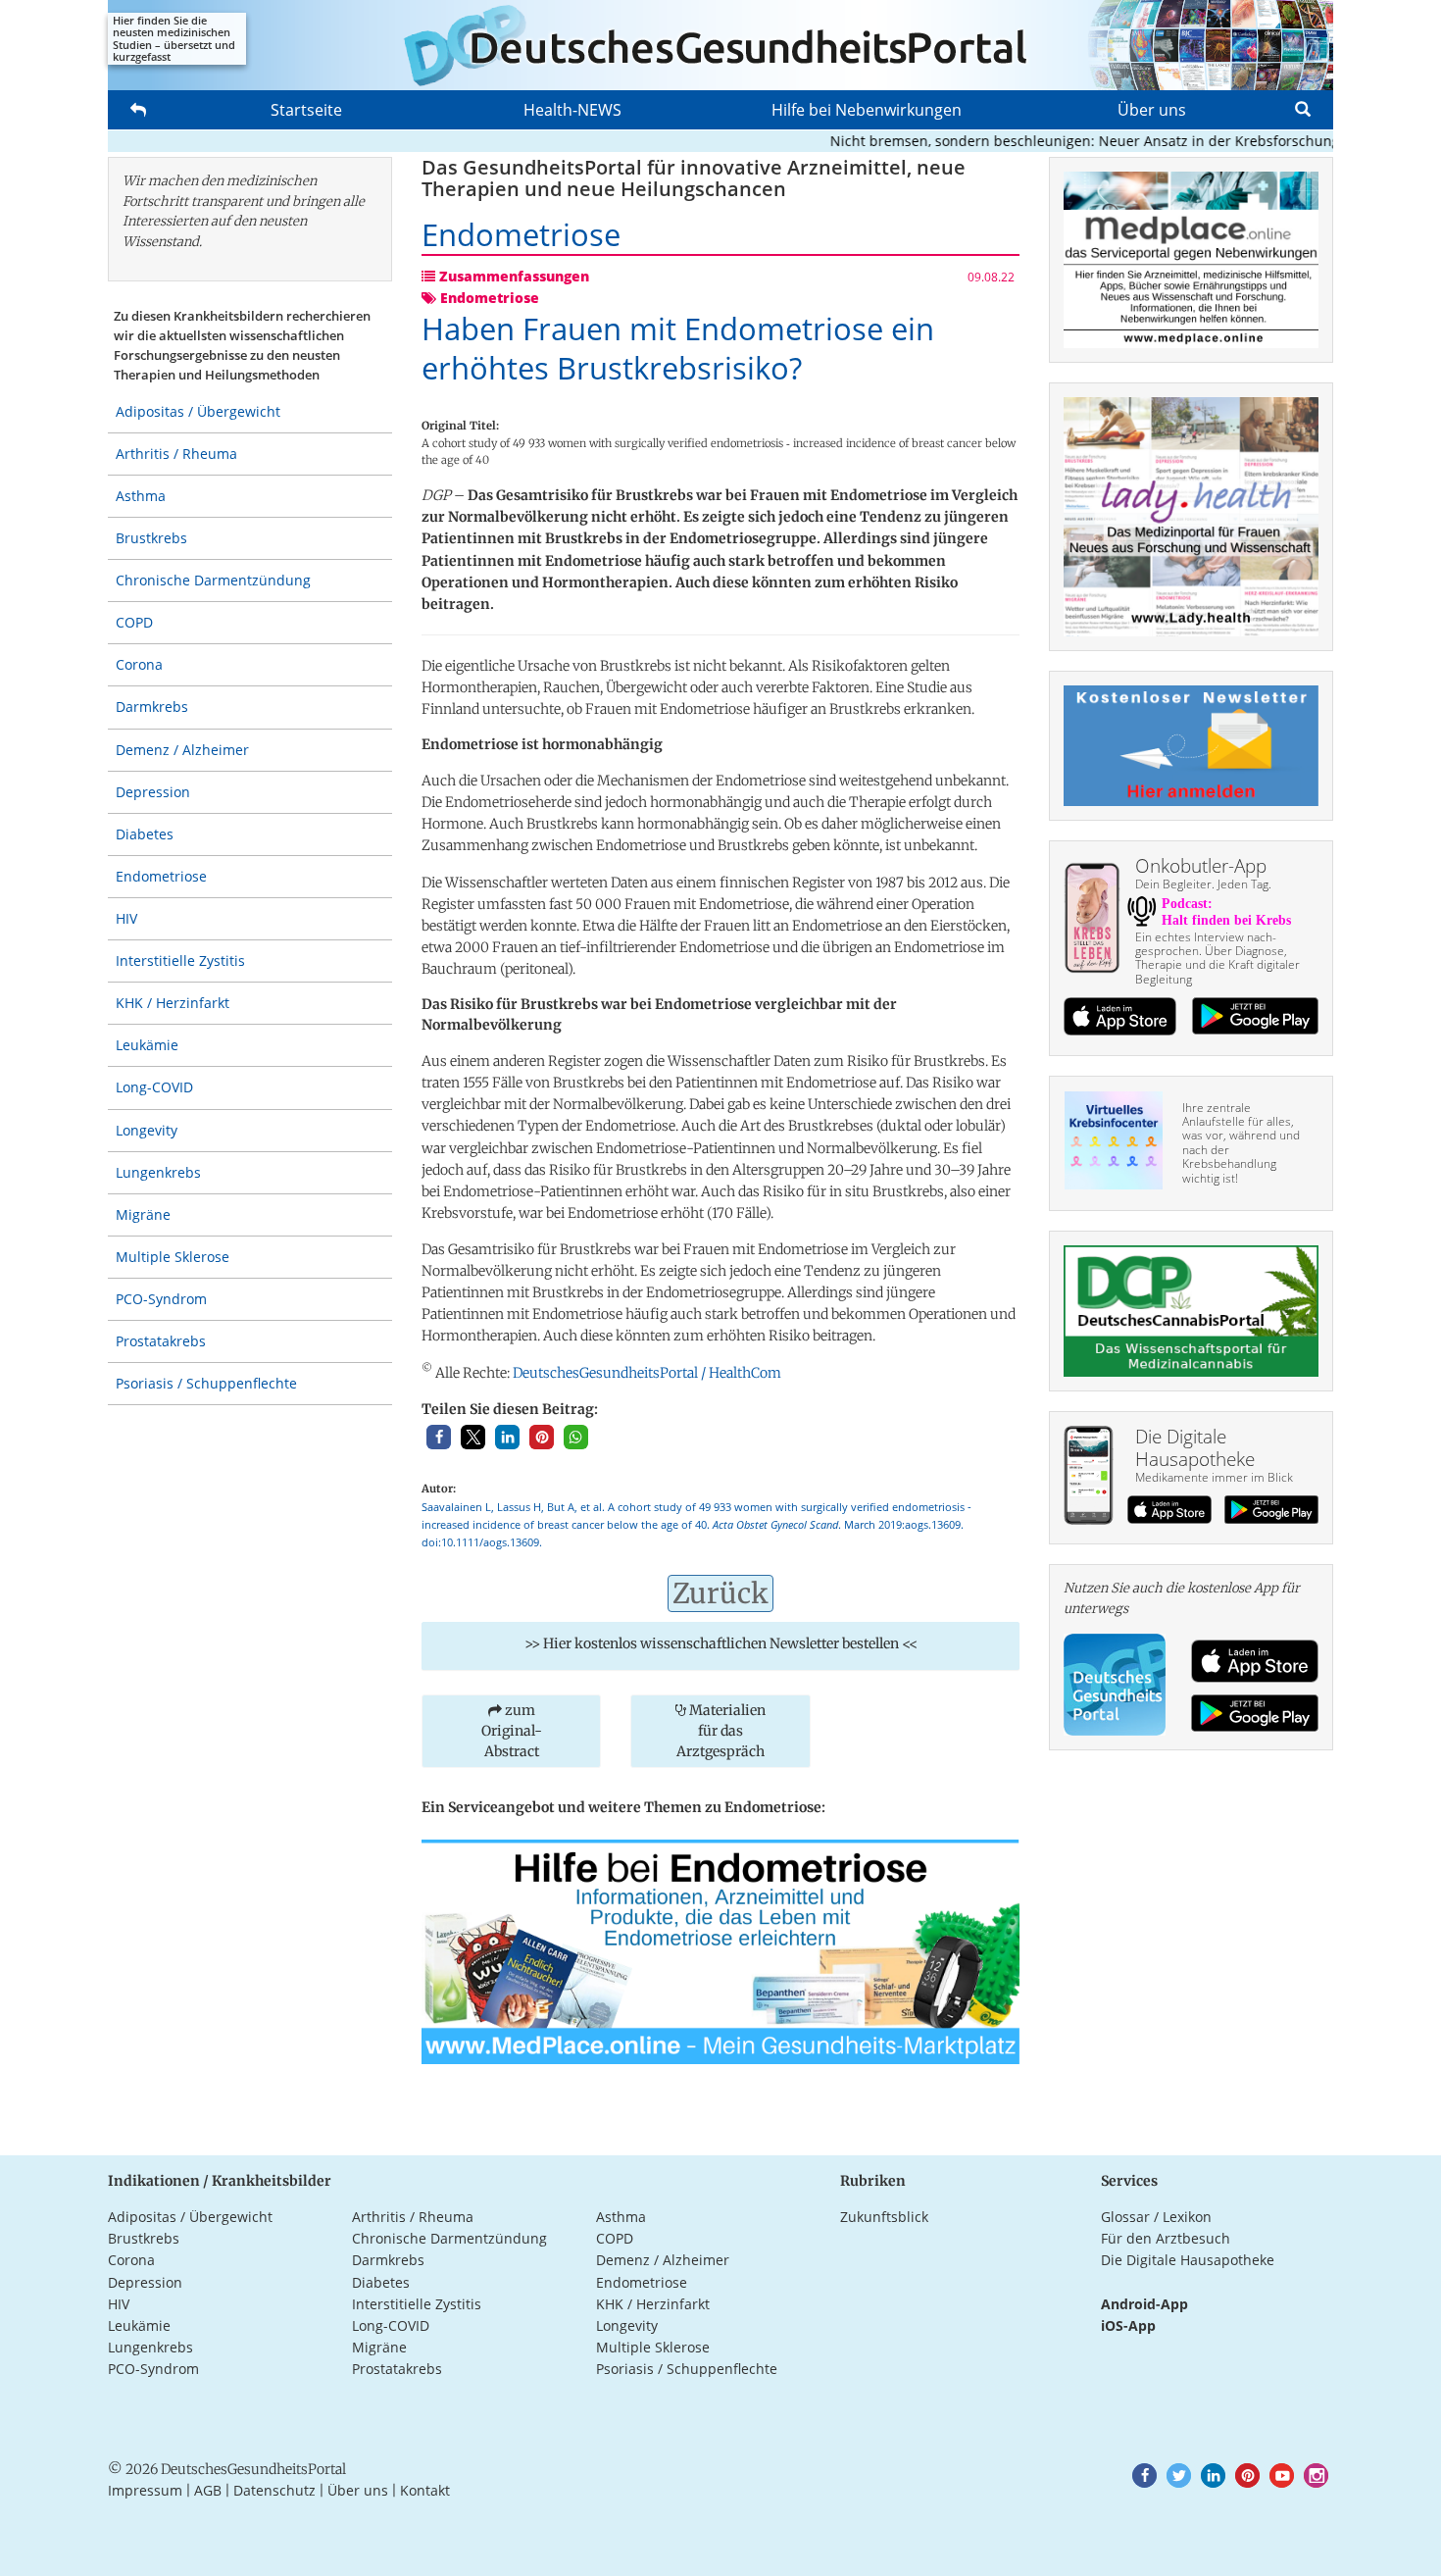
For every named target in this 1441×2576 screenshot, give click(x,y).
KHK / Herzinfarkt (173, 1003)
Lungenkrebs (158, 1172)
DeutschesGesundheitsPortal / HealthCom (647, 1373)
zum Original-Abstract (512, 1731)
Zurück (720, 1593)
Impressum (145, 2490)
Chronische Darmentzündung (213, 580)
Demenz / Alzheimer (182, 750)
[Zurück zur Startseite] (720, 45)
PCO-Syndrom (161, 1299)
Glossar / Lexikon (1156, 2217)
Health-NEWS (572, 110)
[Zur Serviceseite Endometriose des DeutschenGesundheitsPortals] (720, 1950)
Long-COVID (154, 1087)
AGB (208, 2490)
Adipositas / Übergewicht (198, 411)
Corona (139, 664)
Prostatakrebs (161, 1341)
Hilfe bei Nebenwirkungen (867, 110)
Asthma (141, 496)
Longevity (147, 1130)
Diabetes (145, 834)
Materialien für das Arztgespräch (721, 1731)
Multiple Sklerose (173, 1257)
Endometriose (161, 876)
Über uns (1152, 110)
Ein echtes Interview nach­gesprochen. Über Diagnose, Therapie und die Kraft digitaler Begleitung (1217, 958)
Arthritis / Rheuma (176, 454)
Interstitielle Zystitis (180, 960)
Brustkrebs (151, 538)
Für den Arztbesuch (1166, 2238)
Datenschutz (274, 2490)
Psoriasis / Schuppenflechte (206, 1383)
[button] (439, 1437)
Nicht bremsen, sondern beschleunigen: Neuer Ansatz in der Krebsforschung (1042, 141)
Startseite (306, 110)
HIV (126, 918)
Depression (153, 792)
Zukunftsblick (884, 2217)
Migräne (143, 1214)
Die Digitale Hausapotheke (1188, 2260)
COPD (134, 622)
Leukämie (147, 1045)
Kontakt (425, 2490)
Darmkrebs (152, 707)
